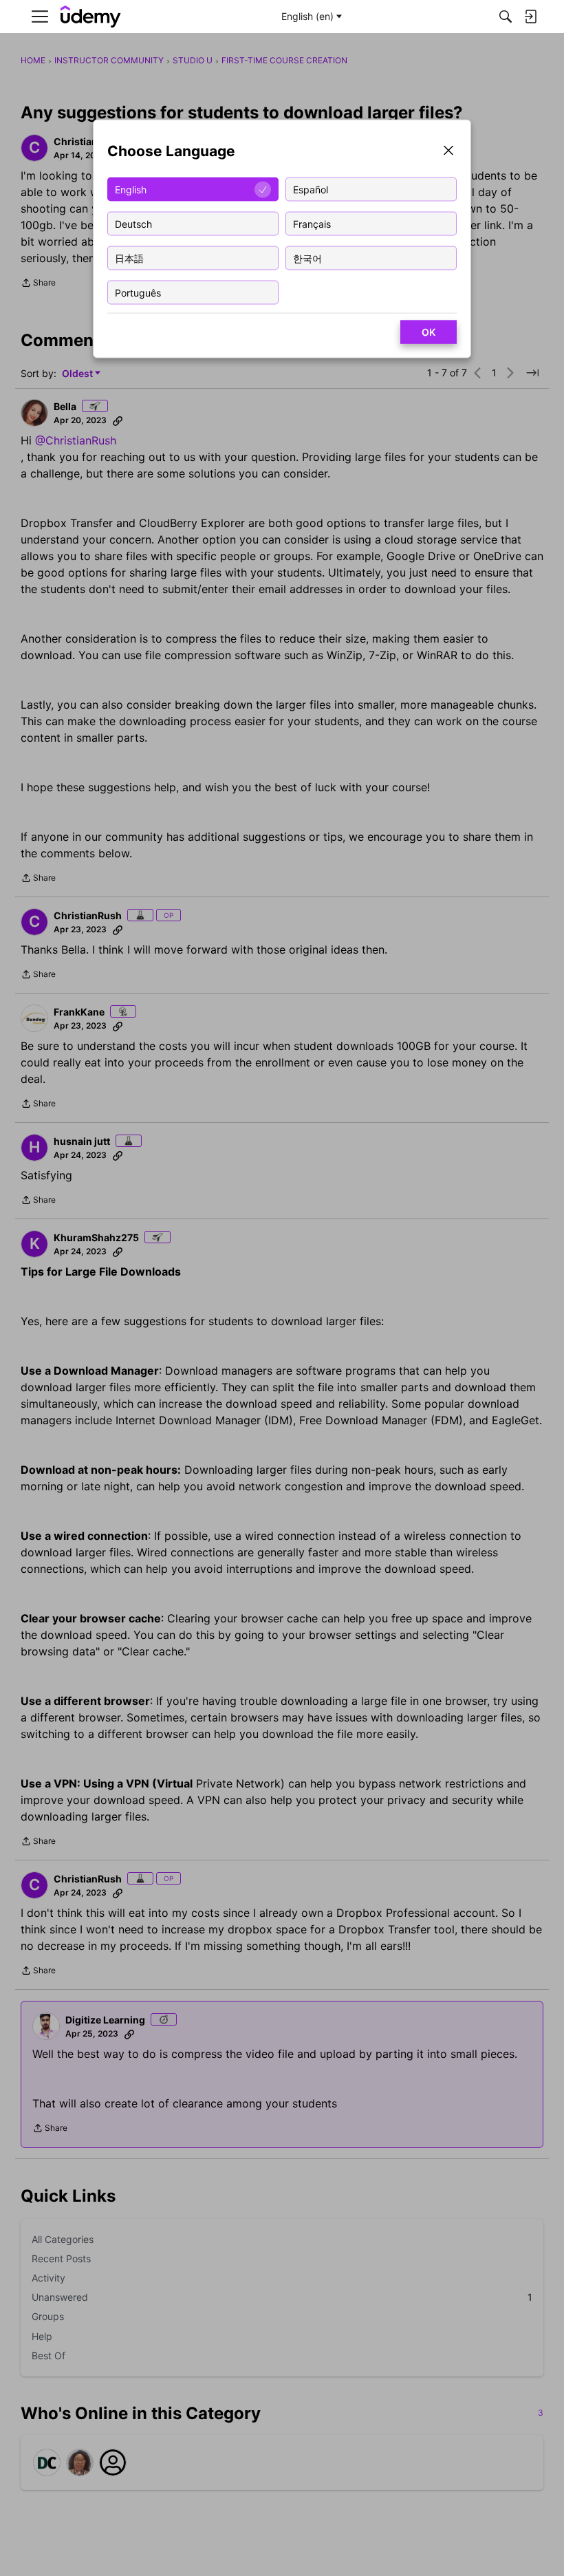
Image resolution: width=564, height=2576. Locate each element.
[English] (91, 17)
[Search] (506, 17)
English (131, 189)
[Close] (448, 152)
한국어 (307, 258)
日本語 (129, 258)
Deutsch (133, 223)
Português (138, 292)
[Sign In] (530, 17)
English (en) (307, 16)
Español (311, 189)
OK (429, 332)
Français (312, 223)
